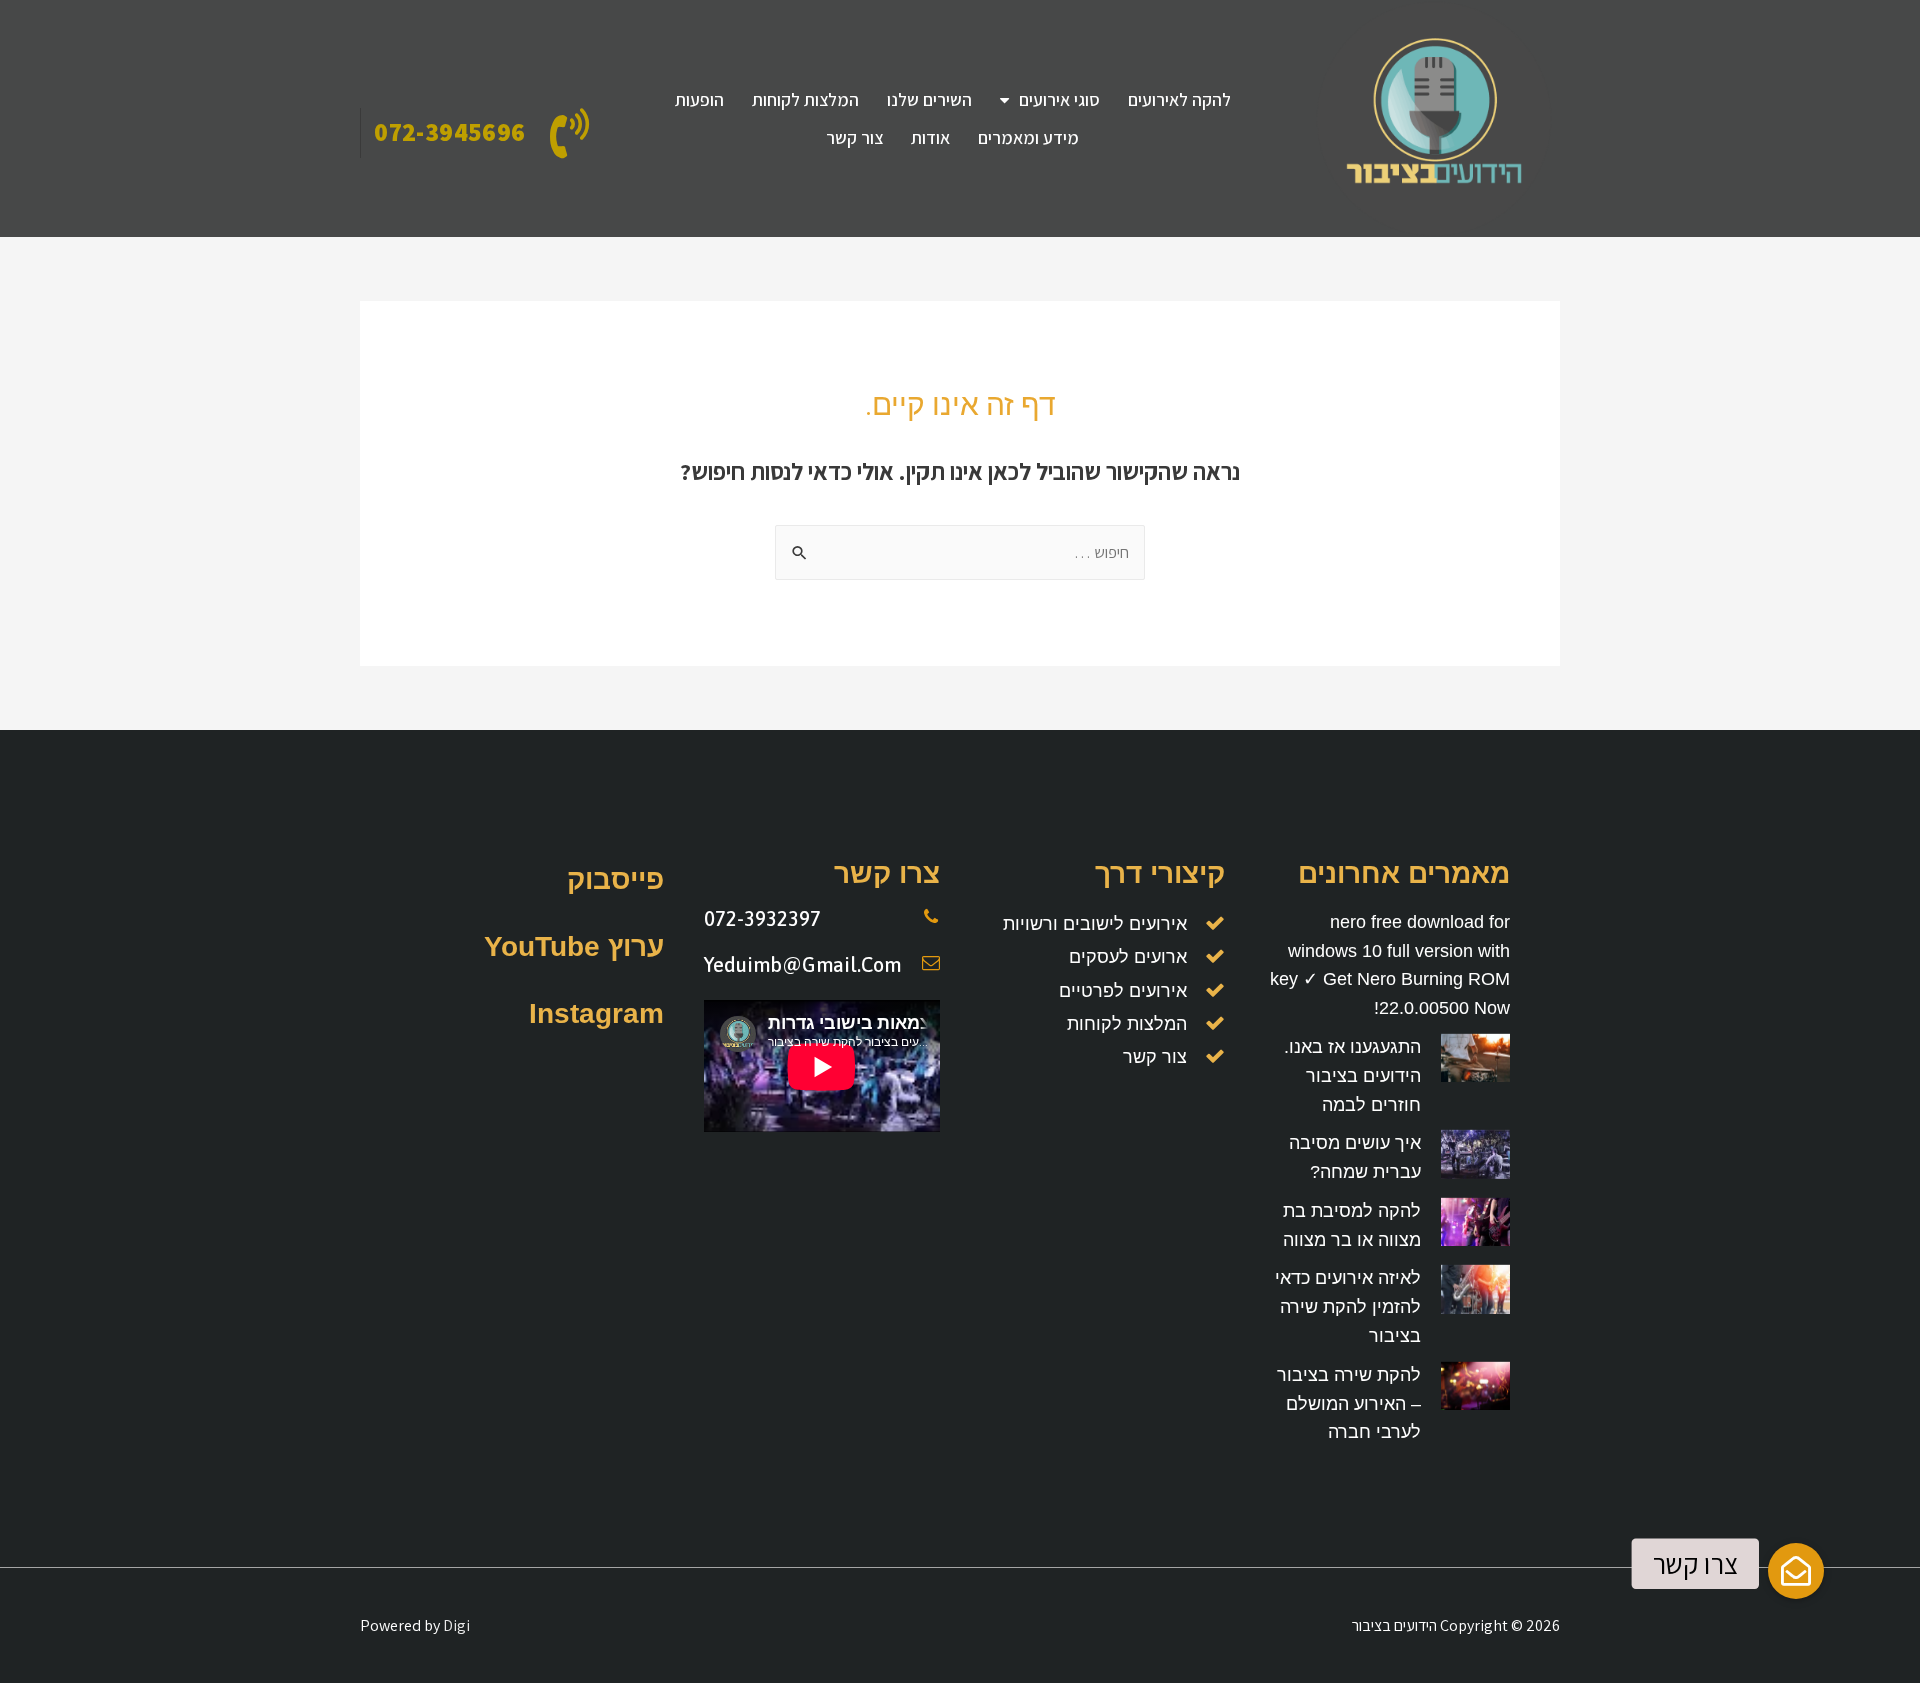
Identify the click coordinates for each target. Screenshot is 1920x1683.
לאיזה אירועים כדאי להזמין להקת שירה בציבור (1348, 1307)
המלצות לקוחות (805, 99)
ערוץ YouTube (574, 946)
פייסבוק (615, 879)
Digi (456, 1625)
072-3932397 (762, 918)
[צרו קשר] (1796, 1571)
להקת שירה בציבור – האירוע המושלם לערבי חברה (1349, 1404)
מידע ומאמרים (1028, 137)
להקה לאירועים (1179, 99)
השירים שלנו (929, 99)
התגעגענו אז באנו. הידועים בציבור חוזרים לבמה (1352, 1076)
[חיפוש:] (960, 552)
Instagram (596, 1013)
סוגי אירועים (1059, 99)
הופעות (699, 99)
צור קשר (854, 137)
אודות (930, 137)
